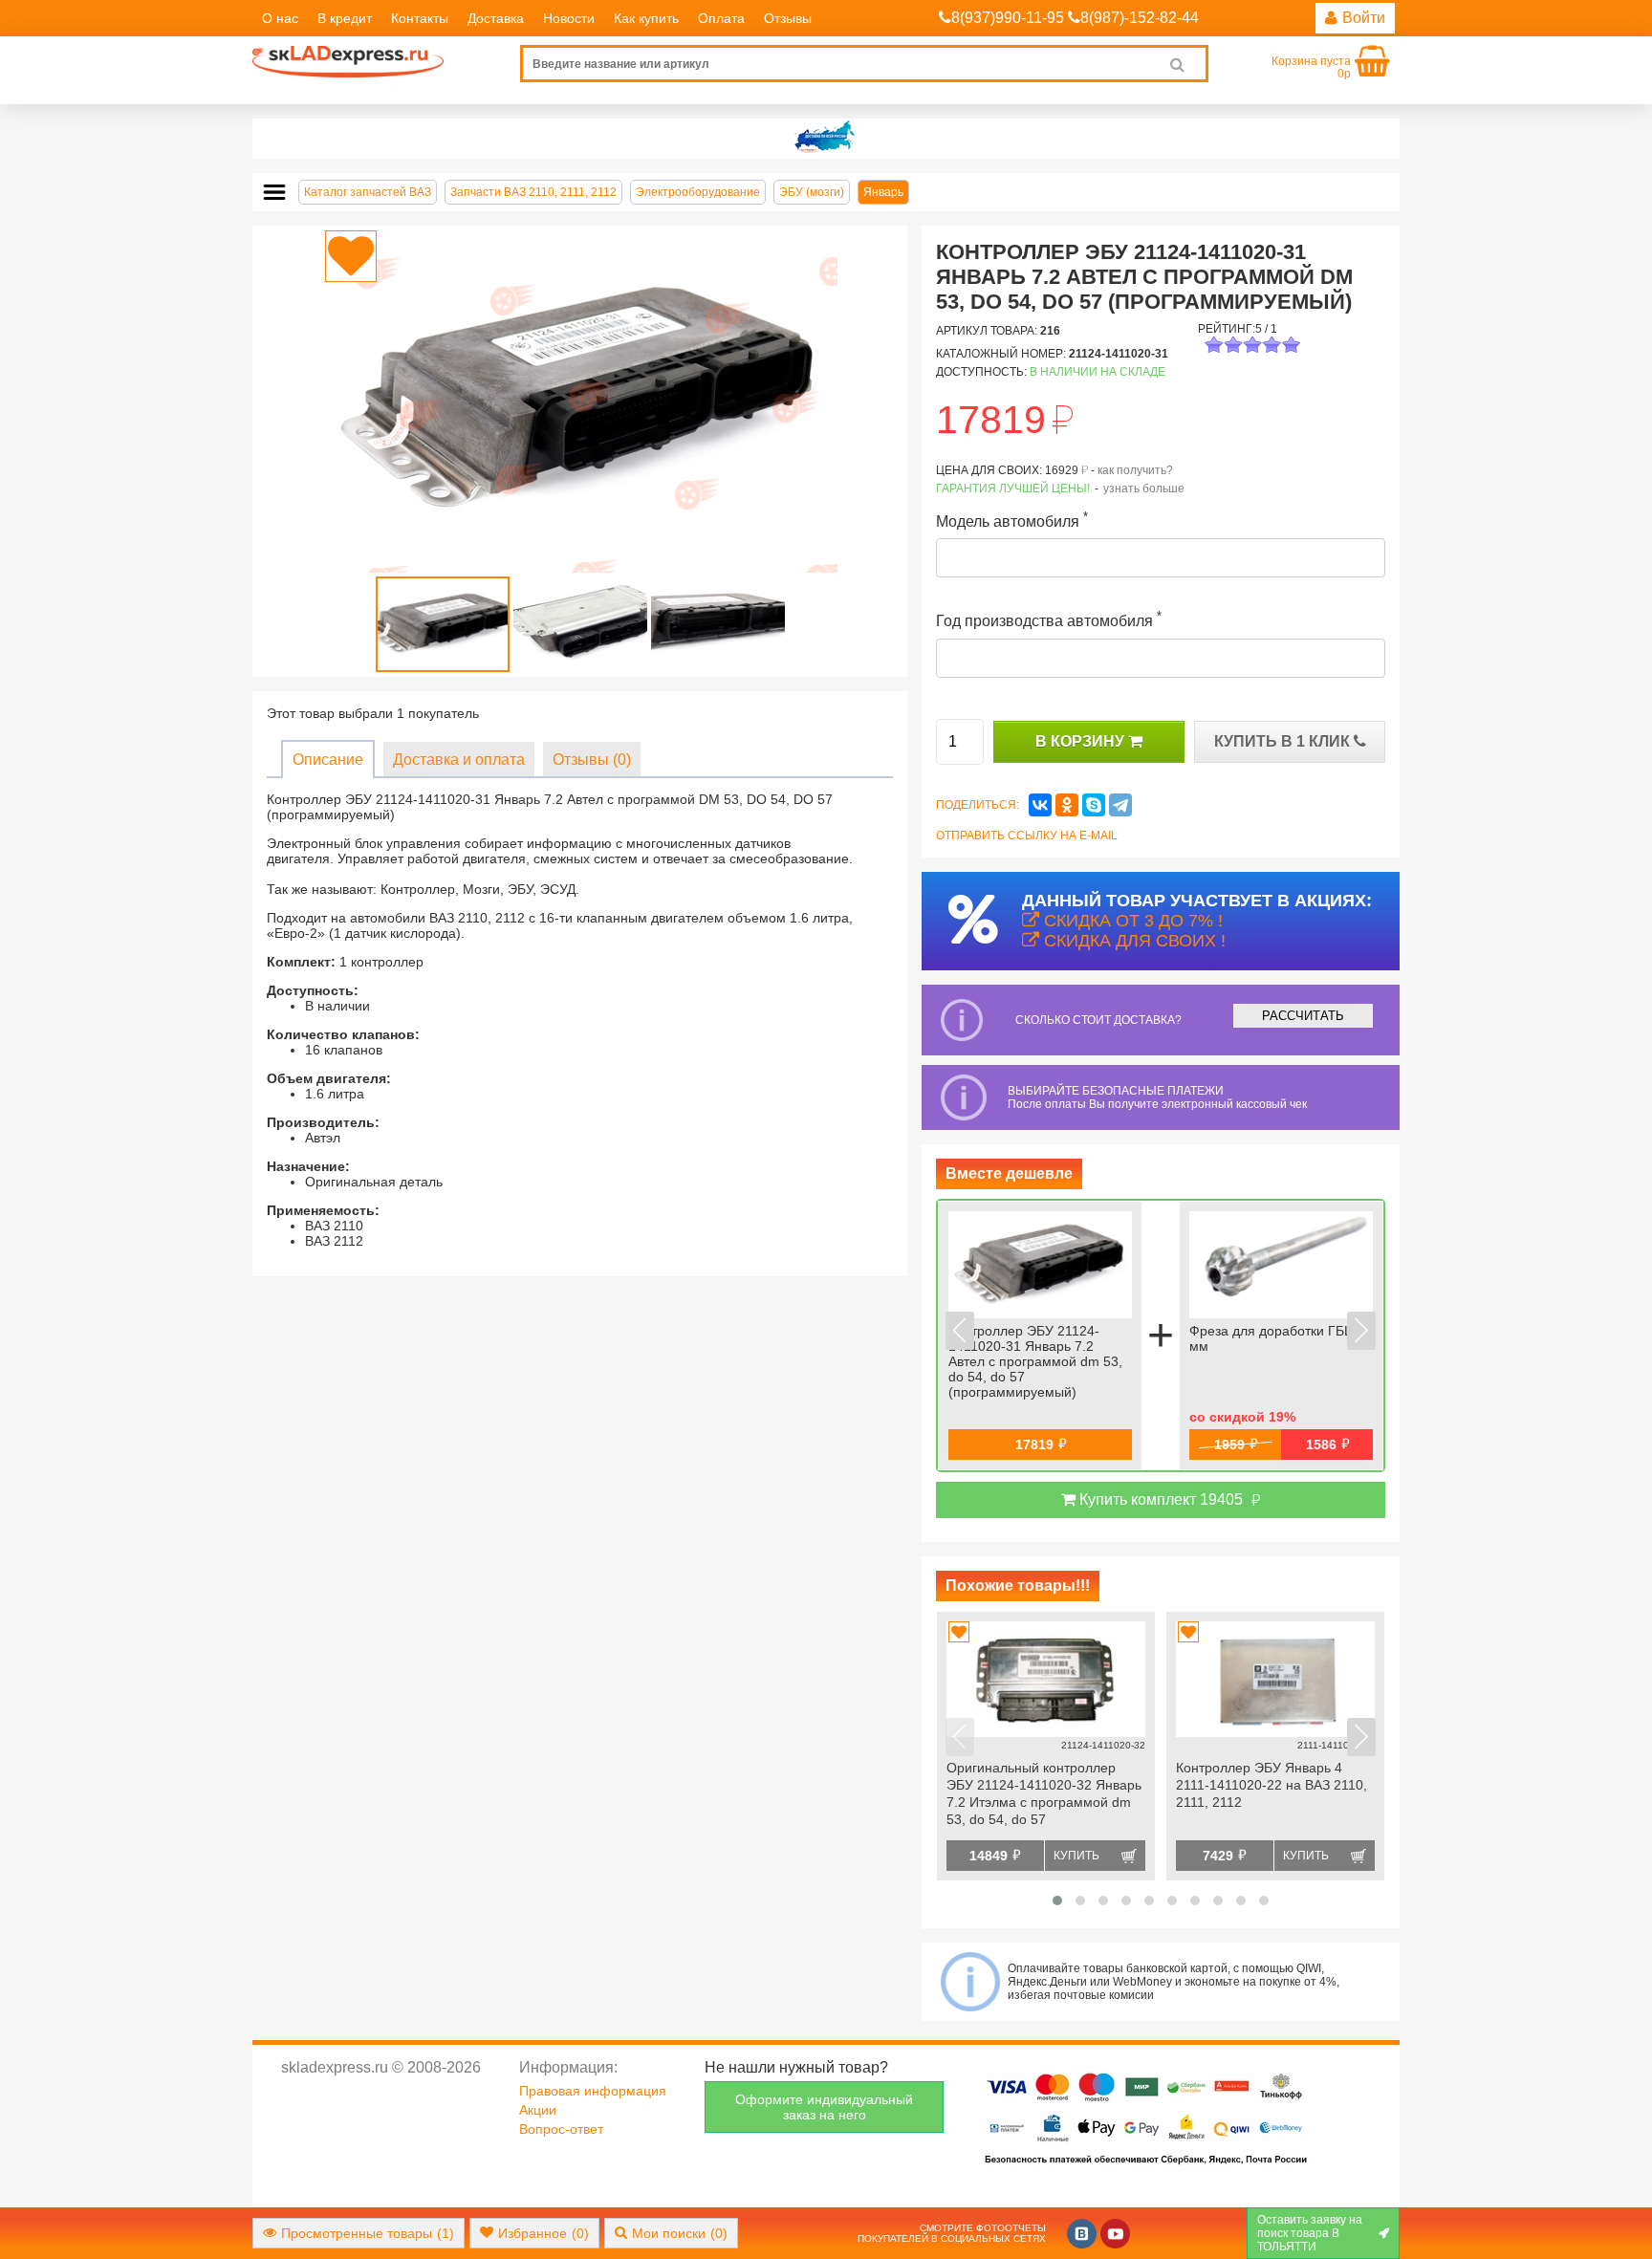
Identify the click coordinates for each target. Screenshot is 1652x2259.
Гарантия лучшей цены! (1013, 489)
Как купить (646, 18)
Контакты (420, 18)
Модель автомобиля (1012, 520)
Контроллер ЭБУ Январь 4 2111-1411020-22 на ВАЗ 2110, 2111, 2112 (1272, 1785)
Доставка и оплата (459, 760)
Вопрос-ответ (561, 2129)
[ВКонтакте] (1040, 805)
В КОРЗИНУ (1082, 741)
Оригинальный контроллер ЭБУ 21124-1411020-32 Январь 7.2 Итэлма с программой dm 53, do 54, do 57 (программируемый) (1044, 1795)
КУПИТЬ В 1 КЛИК (1284, 741)
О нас (280, 18)
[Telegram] (1120, 805)
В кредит (345, 18)
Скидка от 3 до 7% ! (1131, 921)
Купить (1076, 1856)
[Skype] (1094, 805)
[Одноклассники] (1067, 805)
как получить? (1135, 470)
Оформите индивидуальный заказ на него (824, 2107)
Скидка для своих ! (1132, 941)
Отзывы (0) (592, 760)
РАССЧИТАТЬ (1303, 1016)
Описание (328, 760)
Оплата (721, 18)
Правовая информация (593, 2091)
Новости (569, 18)
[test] (826, 139)
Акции (538, 2110)
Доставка (496, 18)
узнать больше (1144, 489)
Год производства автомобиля (1049, 619)
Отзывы (788, 18)
